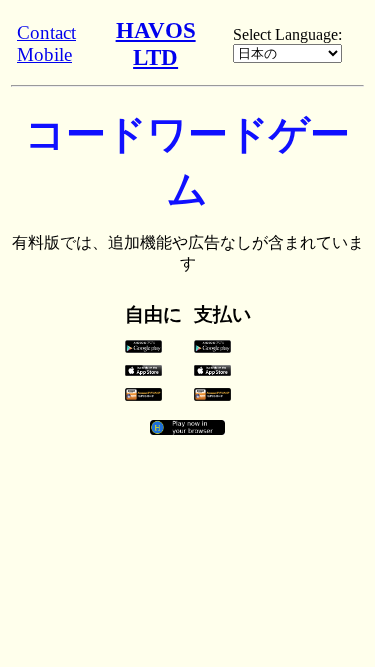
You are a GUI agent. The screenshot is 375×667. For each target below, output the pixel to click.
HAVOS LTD (156, 43)
